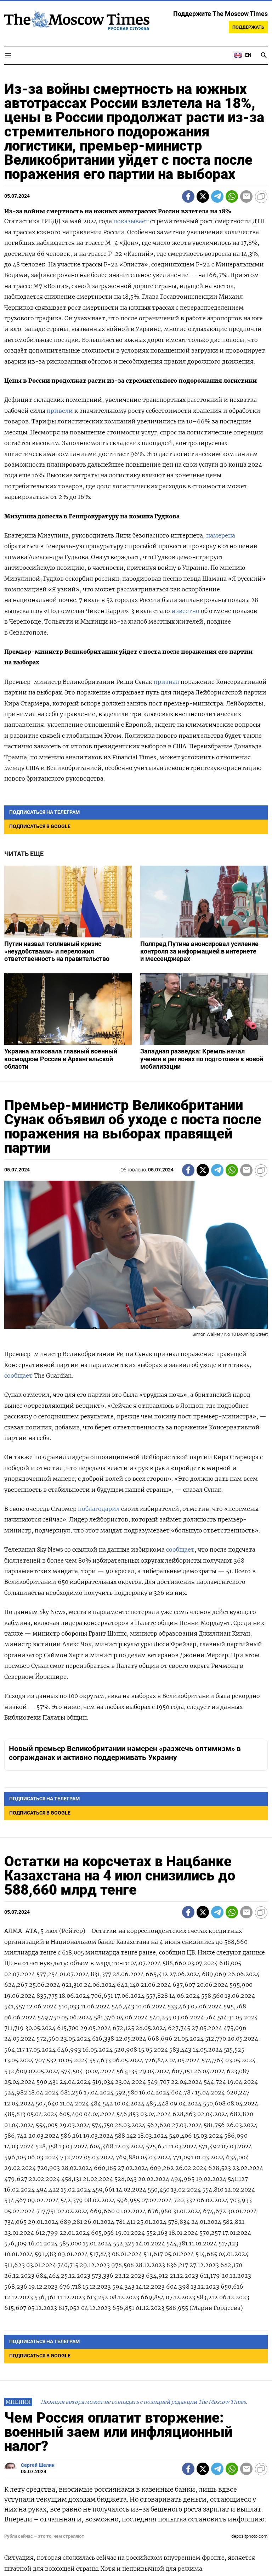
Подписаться (136, 1339)
